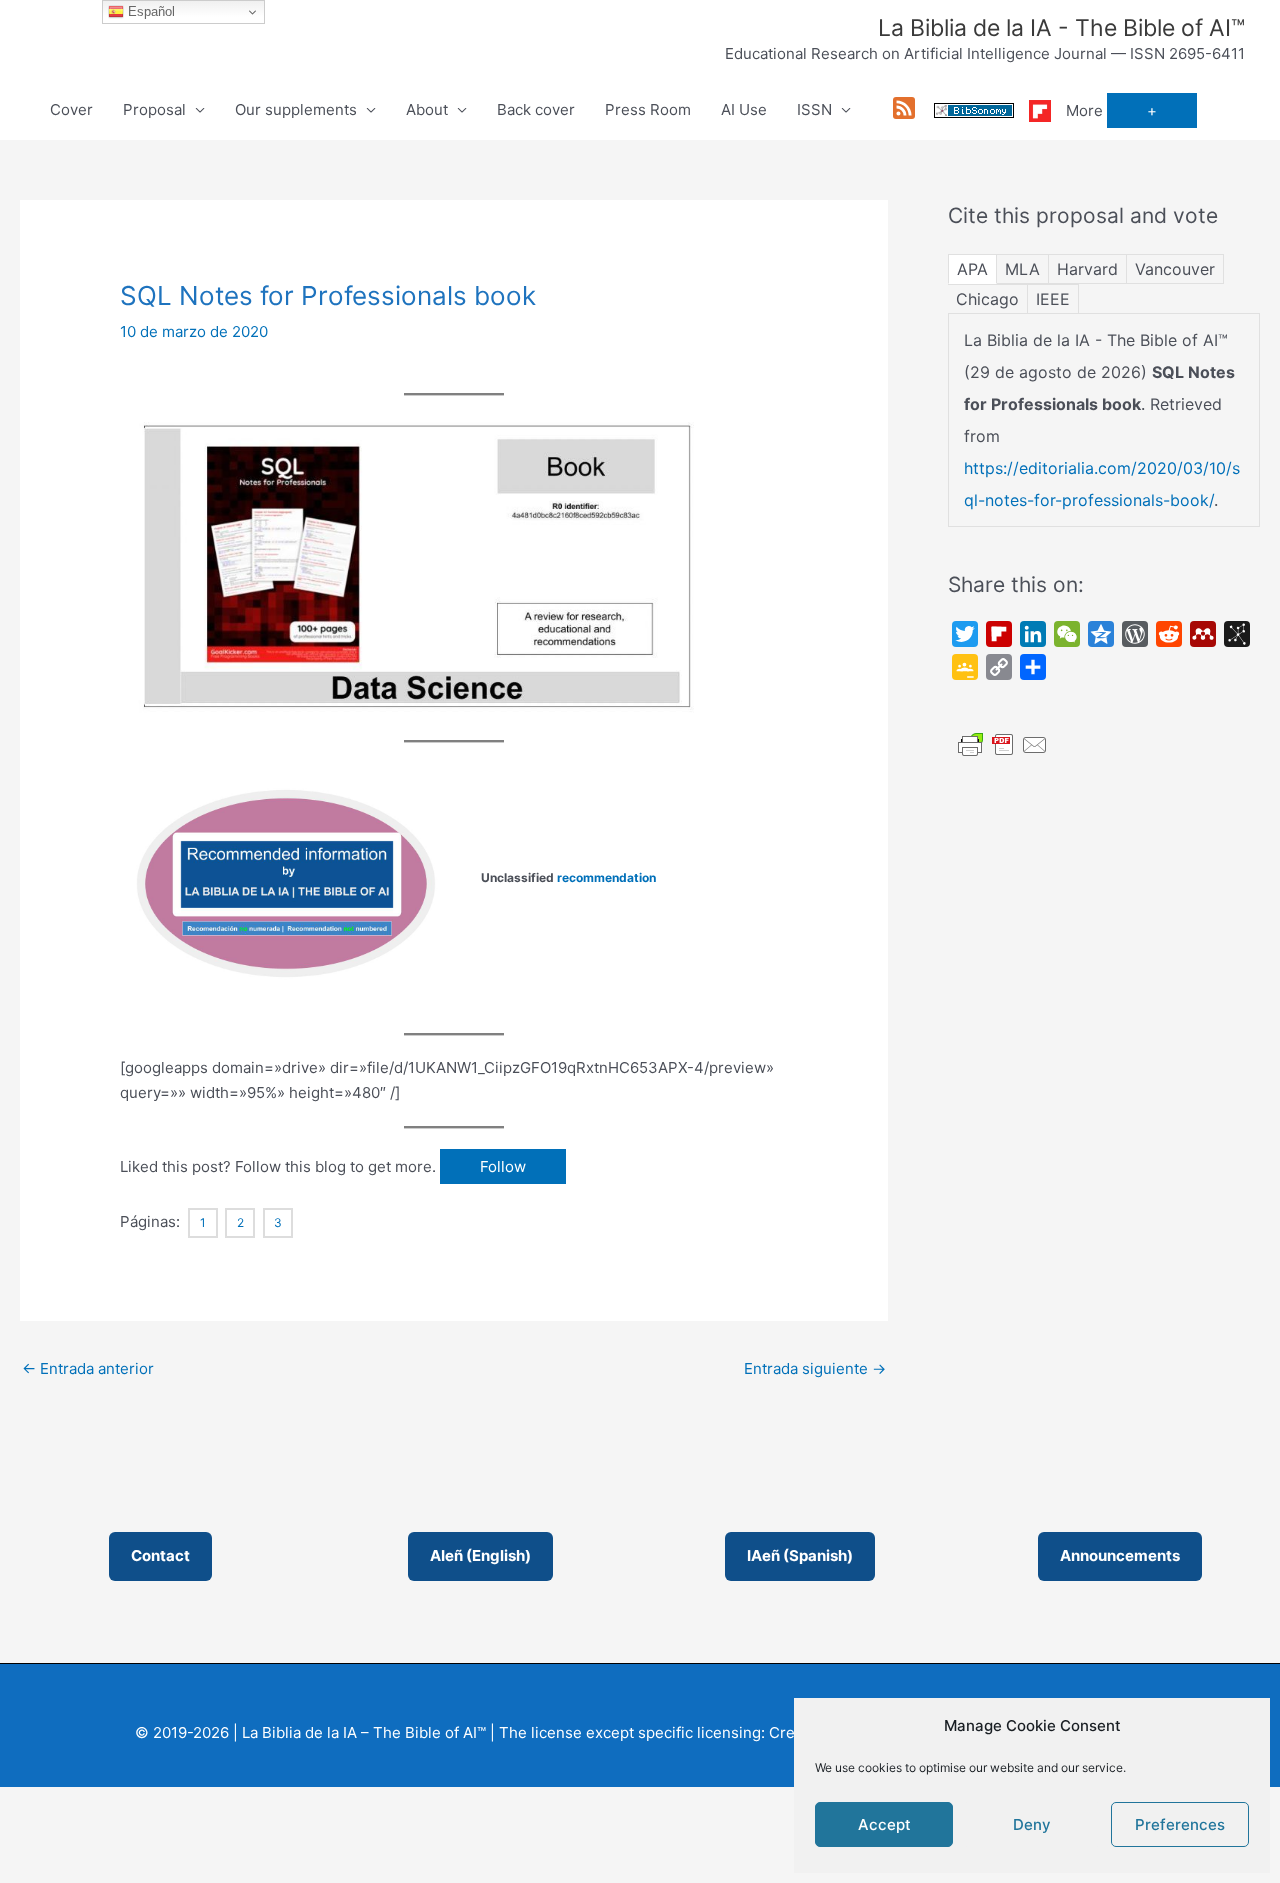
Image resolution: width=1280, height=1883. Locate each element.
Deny (1032, 1824)
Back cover (536, 109)
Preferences (1180, 1824)
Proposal (154, 109)
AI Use (744, 109)
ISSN (814, 109)
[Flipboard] (1040, 109)
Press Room (648, 109)
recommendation (606, 877)
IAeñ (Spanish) (800, 1555)
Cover (71, 109)
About (427, 109)
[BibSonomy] (974, 109)
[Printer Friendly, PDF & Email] (1003, 743)
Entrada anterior (88, 1368)
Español (149, 11)
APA (972, 269)
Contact (160, 1555)
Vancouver (1175, 269)
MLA (1022, 269)
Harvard (1087, 269)
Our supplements (296, 109)
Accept (884, 1824)
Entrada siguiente (815, 1368)
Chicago (987, 299)
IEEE (1053, 299)
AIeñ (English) (480, 1555)
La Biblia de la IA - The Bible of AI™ (1061, 28)
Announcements (1120, 1555)
